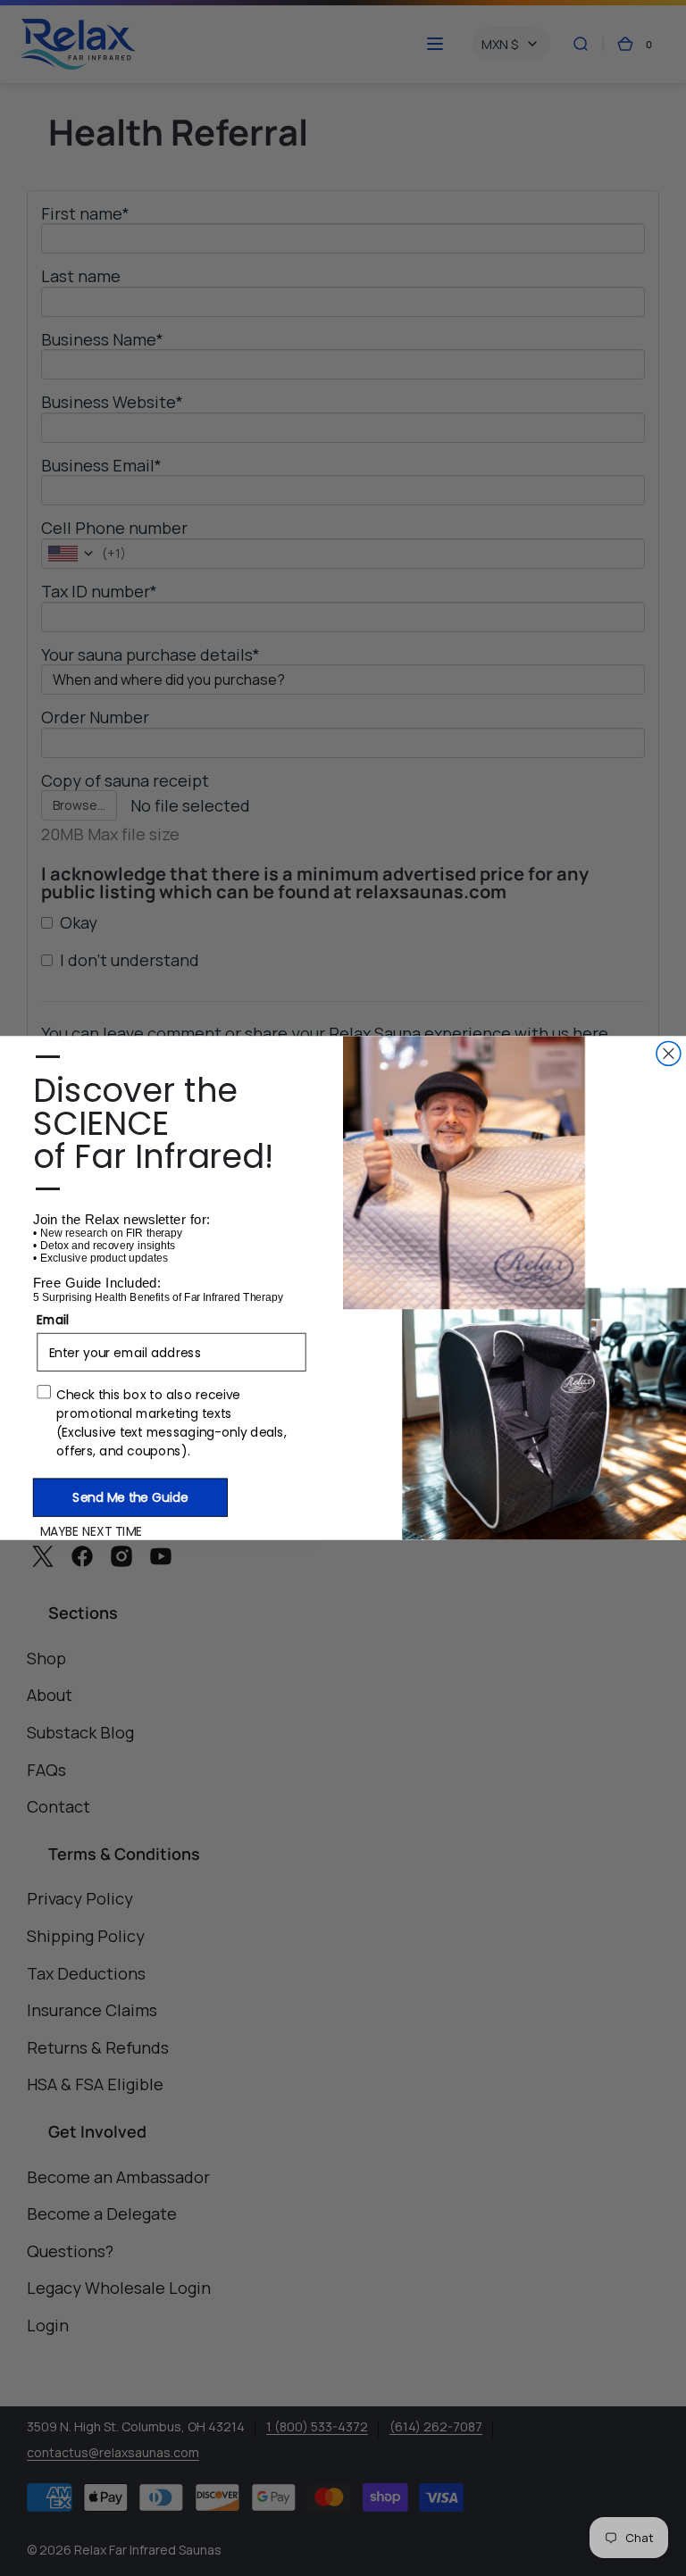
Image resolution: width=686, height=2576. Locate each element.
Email (53, 1319)
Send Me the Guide (130, 1497)
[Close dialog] (669, 1053)
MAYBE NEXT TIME (91, 1531)
